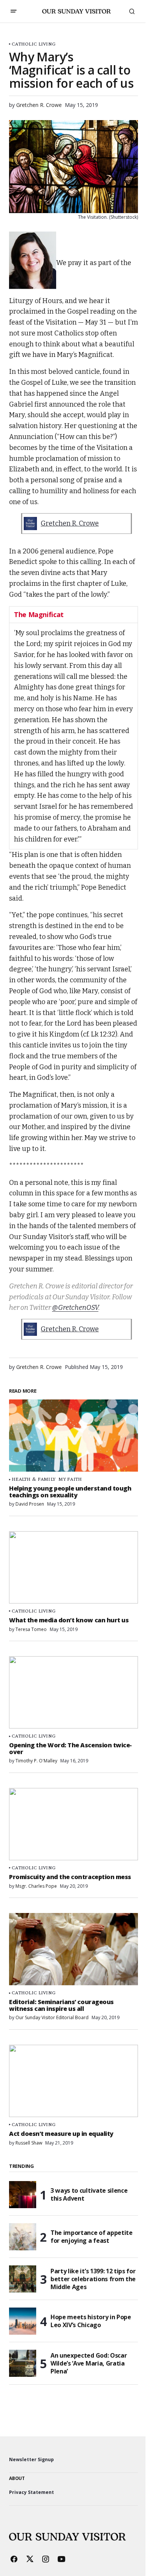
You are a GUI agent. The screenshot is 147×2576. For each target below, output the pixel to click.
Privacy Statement (31, 2492)
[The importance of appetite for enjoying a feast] (23, 2237)
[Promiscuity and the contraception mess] (73, 1824)
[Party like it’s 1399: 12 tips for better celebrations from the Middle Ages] (23, 2279)
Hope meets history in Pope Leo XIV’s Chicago (91, 2321)
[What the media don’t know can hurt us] (73, 1567)
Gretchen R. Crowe (70, 523)
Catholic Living (34, 44)
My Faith (70, 1479)
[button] (14, 11)
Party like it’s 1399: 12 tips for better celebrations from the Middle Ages (93, 2279)
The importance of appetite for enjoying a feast (92, 2237)
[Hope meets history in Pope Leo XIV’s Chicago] (23, 2321)
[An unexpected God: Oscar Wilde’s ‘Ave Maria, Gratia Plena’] (23, 2363)
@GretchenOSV (75, 1308)
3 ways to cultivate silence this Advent (89, 2194)
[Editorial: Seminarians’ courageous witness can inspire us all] (73, 1949)
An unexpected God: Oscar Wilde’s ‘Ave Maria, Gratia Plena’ (89, 2363)
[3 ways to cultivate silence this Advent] (23, 2195)
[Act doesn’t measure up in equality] (73, 2081)
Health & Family (34, 1479)
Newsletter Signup (31, 2459)
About (17, 2478)
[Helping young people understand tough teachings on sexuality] (73, 1436)
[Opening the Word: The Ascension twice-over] (73, 1692)
